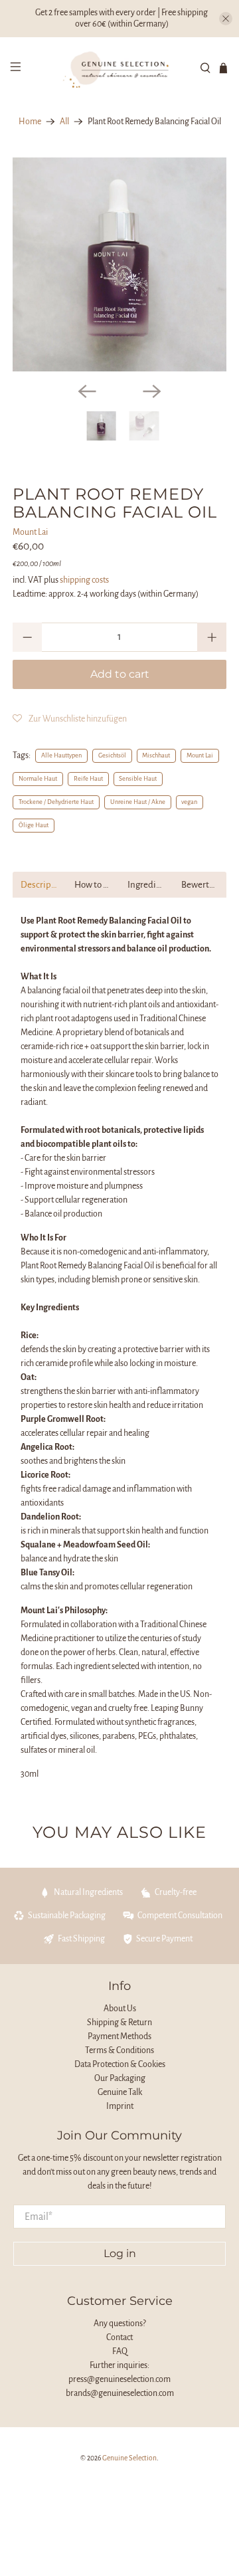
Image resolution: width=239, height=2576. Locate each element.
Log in (120, 2253)
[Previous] (87, 391)
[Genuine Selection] (119, 68)
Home (30, 122)
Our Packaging (120, 2078)
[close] (226, 19)
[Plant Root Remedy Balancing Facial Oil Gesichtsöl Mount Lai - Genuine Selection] (119, 264)
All (64, 122)
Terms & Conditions (119, 2050)
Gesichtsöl (112, 755)
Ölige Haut (34, 825)
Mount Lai (30, 532)
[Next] (152, 391)
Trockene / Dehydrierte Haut (56, 802)
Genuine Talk (120, 2092)
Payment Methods (119, 2036)
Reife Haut (88, 779)
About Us (120, 2009)
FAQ (120, 2351)
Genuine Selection (129, 2458)
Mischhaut (156, 755)
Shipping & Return (119, 2023)
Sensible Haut (138, 779)
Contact (119, 2337)
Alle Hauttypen (61, 755)
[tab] (40, 885)
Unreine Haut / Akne (138, 802)
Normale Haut (38, 779)
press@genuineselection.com (119, 2379)
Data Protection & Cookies (120, 2064)
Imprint (120, 2106)
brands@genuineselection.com (120, 2393)
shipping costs (84, 580)
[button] (70, 719)
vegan (189, 802)
